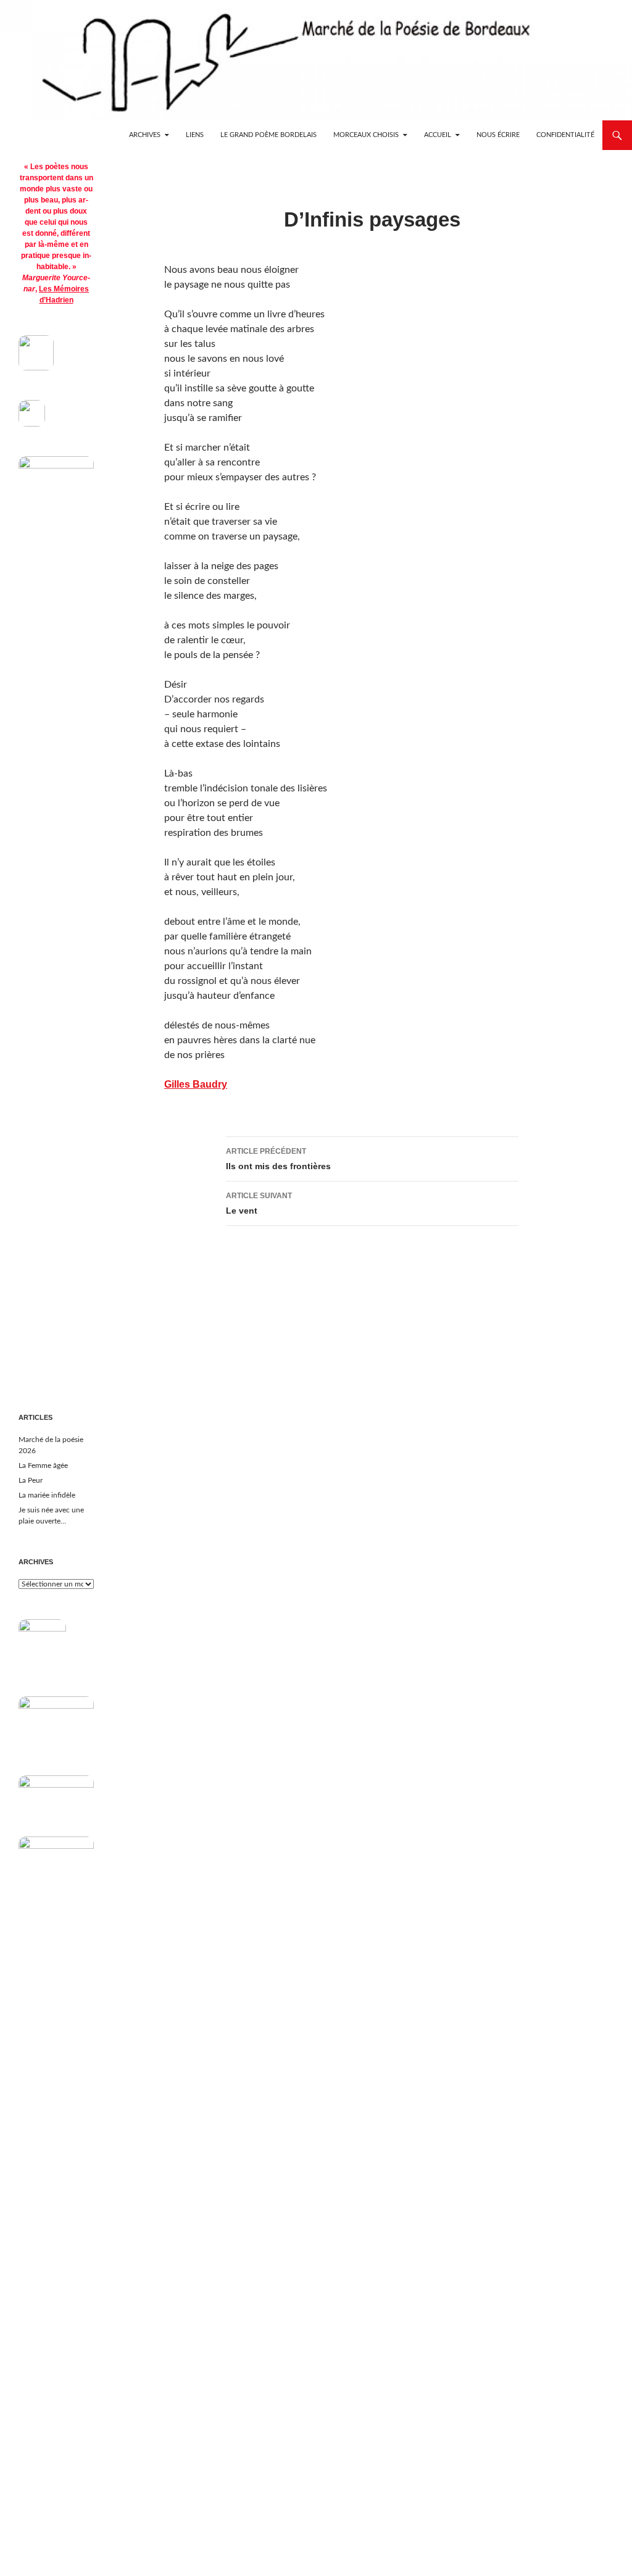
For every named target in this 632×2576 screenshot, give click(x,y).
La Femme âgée (43, 1465)
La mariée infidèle (47, 1495)
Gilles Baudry (196, 1084)
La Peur (31, 1480)
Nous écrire (498, 135)
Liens (195, 135)
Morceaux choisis (366, 135)
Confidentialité (565, 135)
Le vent (259, 1203)
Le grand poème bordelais (268, 135)
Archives (145, 135)
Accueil (438, 135)
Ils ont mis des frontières (278, 1159)
